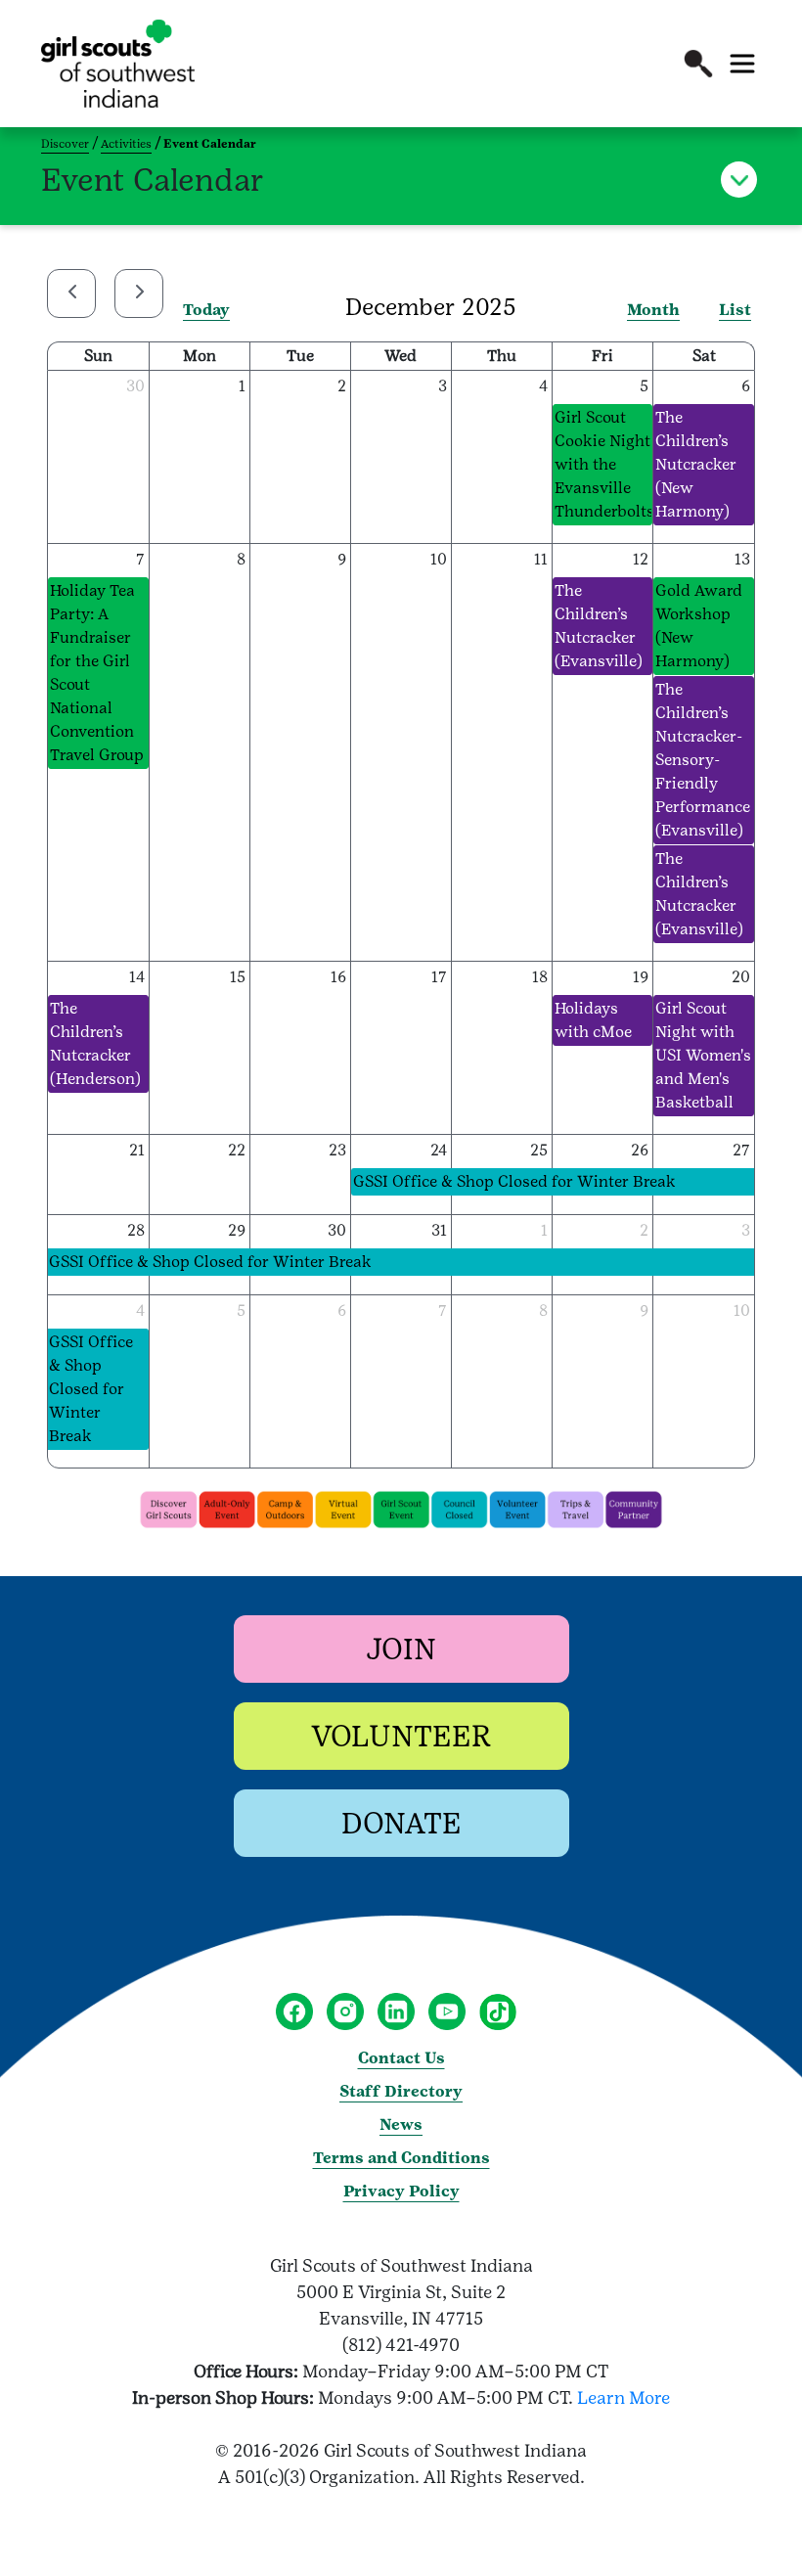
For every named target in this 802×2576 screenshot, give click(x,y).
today (206, 310)
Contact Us (401, 2058)
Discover (65, 144)
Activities (126, 144)
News (401, 2124)
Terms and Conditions (401, 2158)
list (735, 310)
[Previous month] (71, 294)
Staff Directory (401, 2091)
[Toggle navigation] (742, 64)
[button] (698, 64)
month (653, 310)
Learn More (624, 2397)
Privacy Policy (401, 2191)
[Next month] (139, 294)
